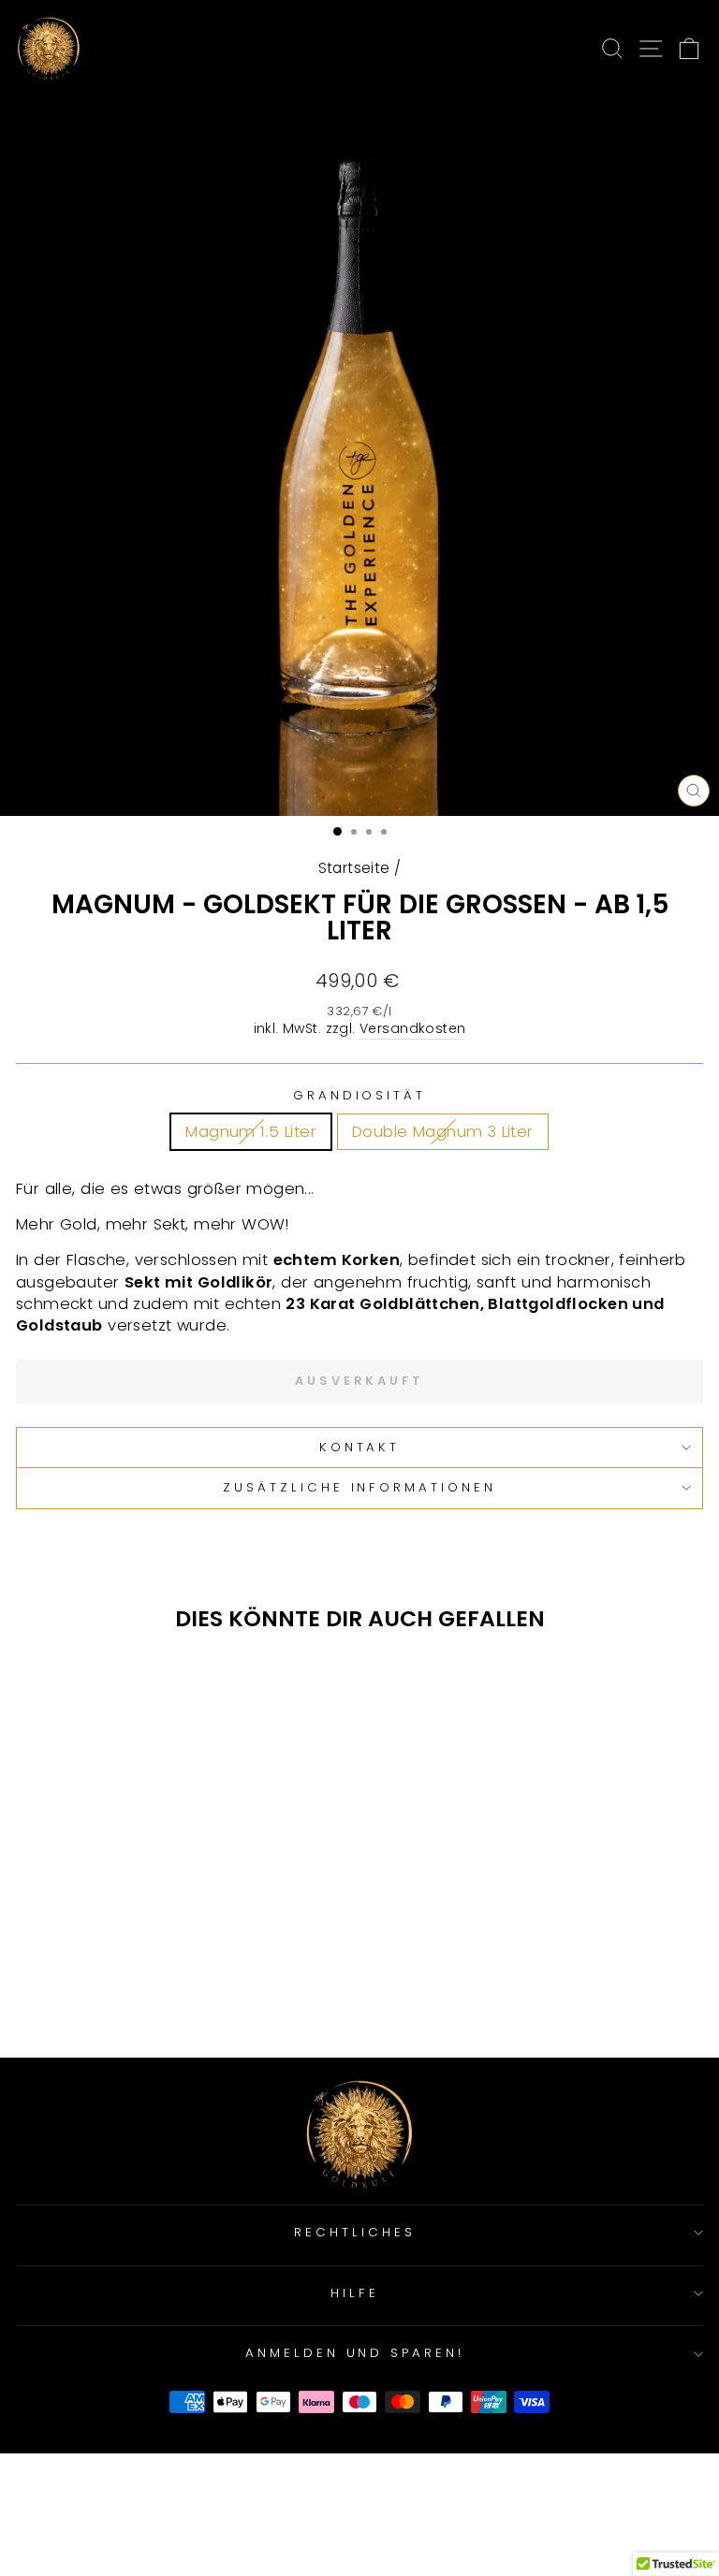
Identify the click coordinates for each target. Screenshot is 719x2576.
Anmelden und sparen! (355, 2353)
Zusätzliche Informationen (359, 1487)
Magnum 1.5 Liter (251, 1132)
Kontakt (360, 1447)
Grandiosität (360, 1096)
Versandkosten (412, 1029)
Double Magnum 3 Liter (443, 1132)
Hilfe (355, 2293)
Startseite (354, 868)
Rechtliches (355, 2232)
